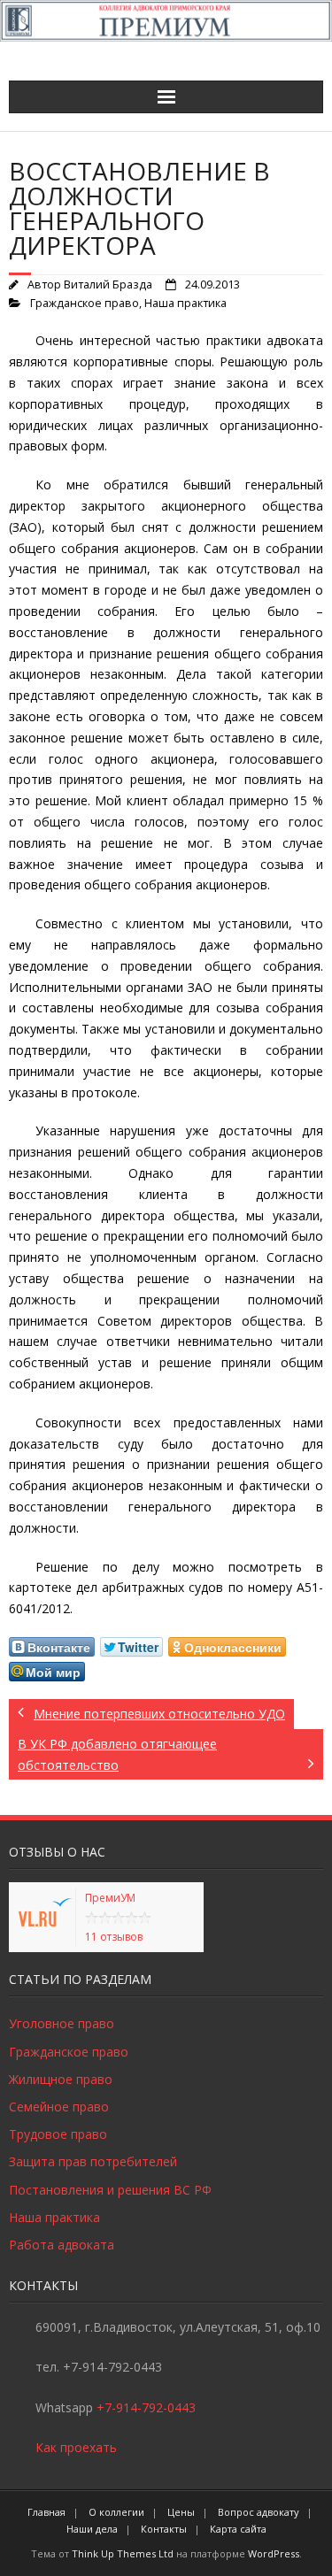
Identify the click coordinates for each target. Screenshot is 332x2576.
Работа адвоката (62, 2245)
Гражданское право (85, 303)
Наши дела (92, 2529)
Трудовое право (58, 2134)
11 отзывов (114, 1937)
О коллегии (116, 2512)
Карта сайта (238, 2529)
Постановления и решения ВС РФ (110, 2190)
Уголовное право (62, 2023)
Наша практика (185, 303)
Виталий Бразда (108, 285)
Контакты (164, 2529)
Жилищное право (61, 2079)
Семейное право (59, 2107)
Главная (46, 2512)
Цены (181, 2512)
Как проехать (76, 2447)
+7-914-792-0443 (146, 2407)
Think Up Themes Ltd (123, 2553)
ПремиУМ (110, 1898)
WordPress (274, 2553)
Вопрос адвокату (259, 2512)
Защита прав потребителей (93, 2161)
